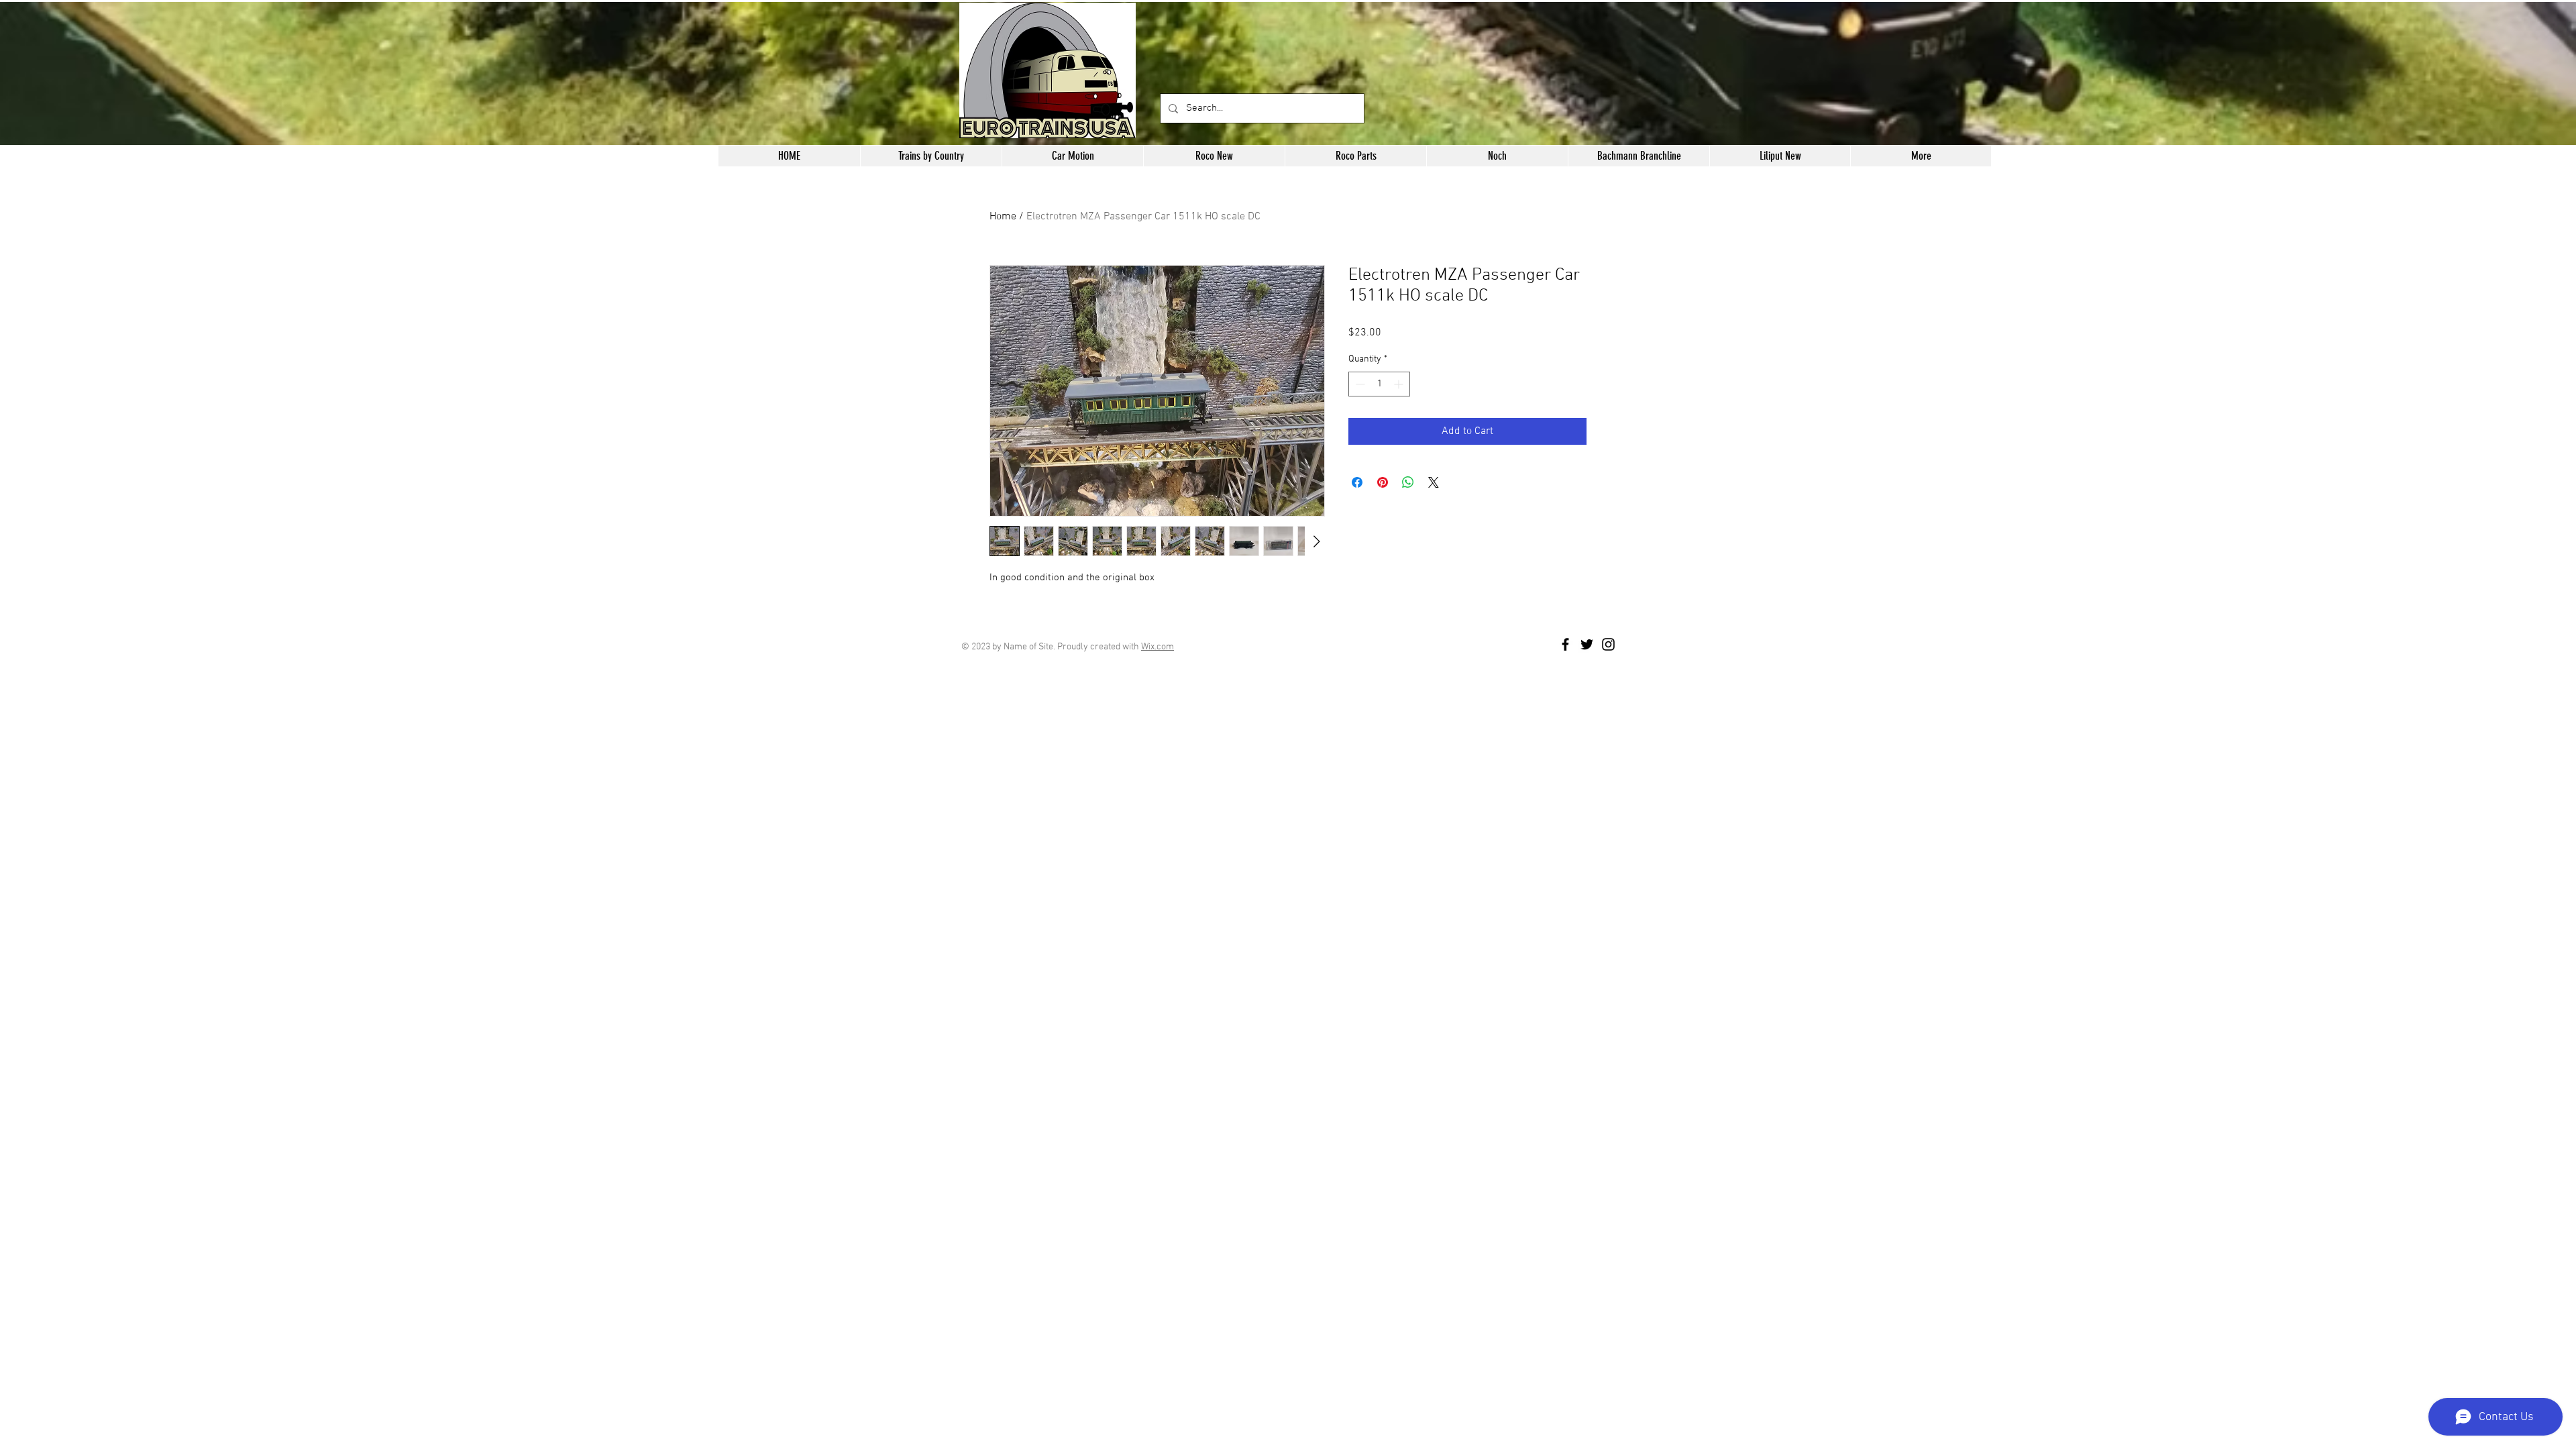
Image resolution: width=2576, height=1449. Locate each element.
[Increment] (1400, 384)
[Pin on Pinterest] (1383, 482)
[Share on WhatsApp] (1408, 482)
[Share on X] (1434, 482)
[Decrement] (1359, 384)
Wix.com (1158, 647)
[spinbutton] (1379, 384)
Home (1003, 217)
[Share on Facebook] (1357, 482)
